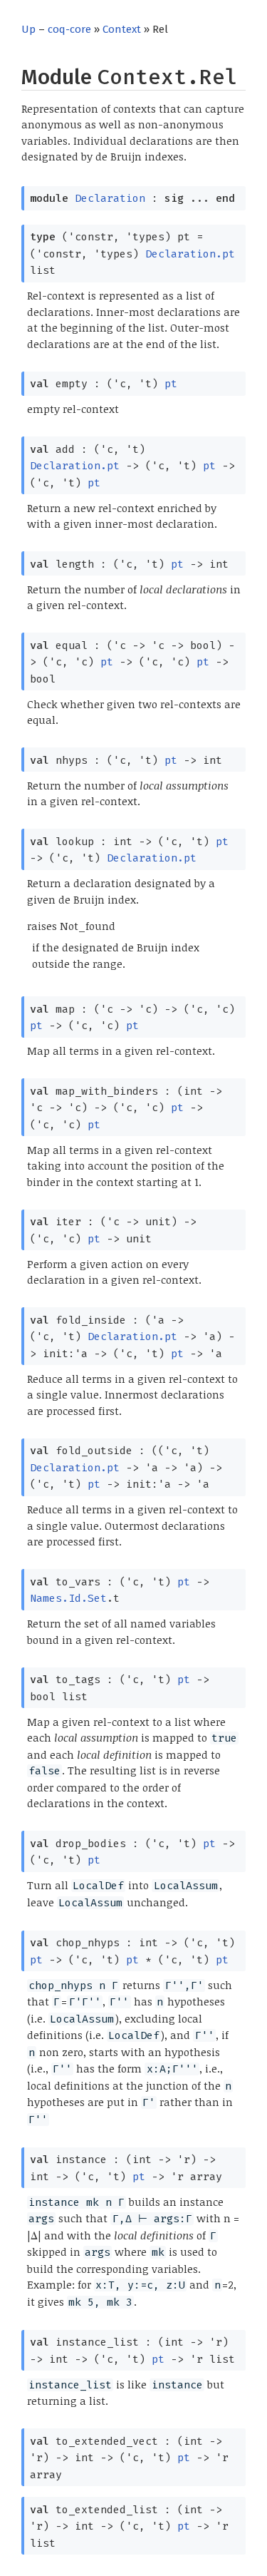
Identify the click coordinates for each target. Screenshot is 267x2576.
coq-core (69, 29)
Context (122, 29)
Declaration (110, 198)
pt (171, 384)
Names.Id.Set (68, 1598)
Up (28, 29)
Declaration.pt (190, 254)
